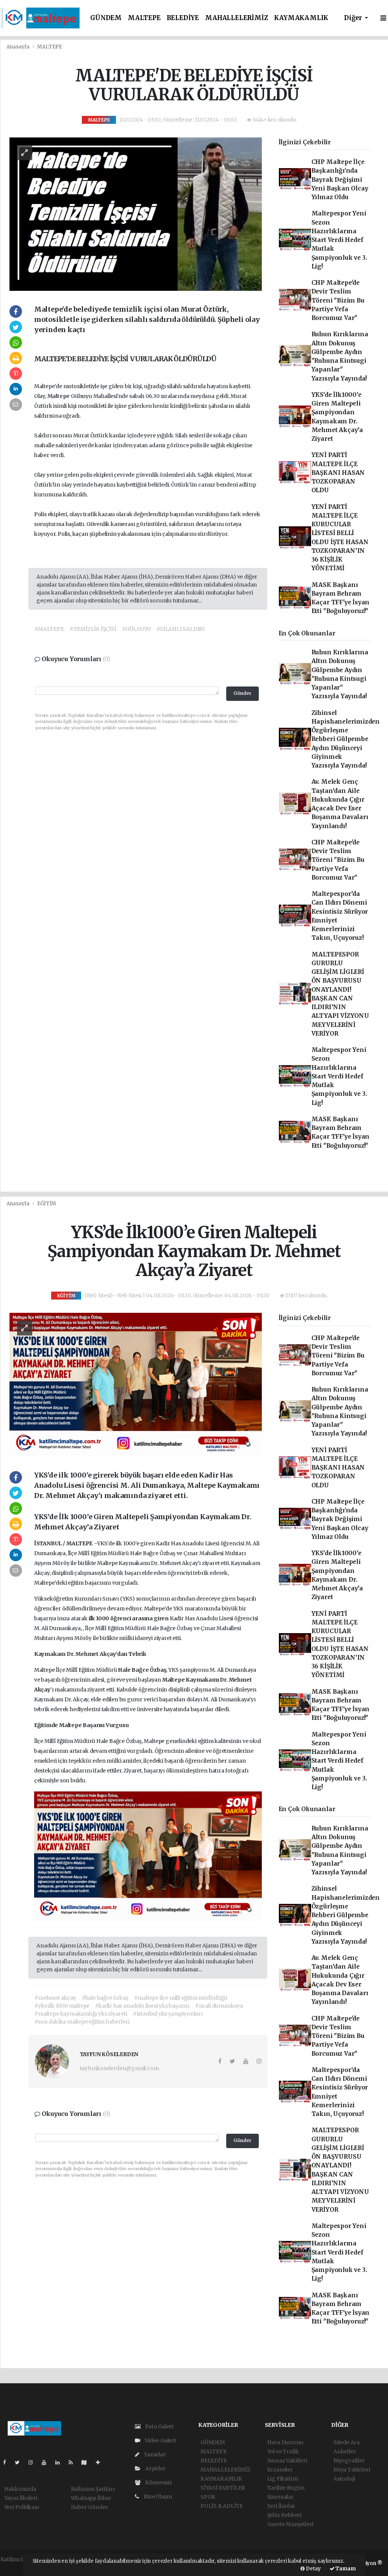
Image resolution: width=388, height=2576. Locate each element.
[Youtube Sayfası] (47, 2462)
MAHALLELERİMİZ (236, 18)
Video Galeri (160, 2440)
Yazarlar (154, 2454)
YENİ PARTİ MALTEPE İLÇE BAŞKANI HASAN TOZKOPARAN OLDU (338, 473)
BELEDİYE (183, 18)
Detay (313, 2569)
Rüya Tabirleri (352, 2470)
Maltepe (59, 396)
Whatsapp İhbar (91, 2498)
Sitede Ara (347, 2442)
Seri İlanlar (281, 2506)
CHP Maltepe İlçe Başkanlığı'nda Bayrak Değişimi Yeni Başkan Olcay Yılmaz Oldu (340, 179)
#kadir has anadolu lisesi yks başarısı (142, 2006)
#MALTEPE (49, 629)
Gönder (242, 693)
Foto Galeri (159, 2426)
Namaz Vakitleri (287, 2461)
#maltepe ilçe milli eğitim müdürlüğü (181, 1998)
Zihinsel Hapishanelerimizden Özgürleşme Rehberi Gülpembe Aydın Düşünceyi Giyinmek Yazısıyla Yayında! (346, 739)
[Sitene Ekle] (101, 2462)
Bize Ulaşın (157, 2496)
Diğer (354, 18)
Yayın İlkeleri (21, 2498)
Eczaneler (280, 2470)
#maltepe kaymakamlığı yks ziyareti (81, 2014)
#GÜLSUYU (136, 629)
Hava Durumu (285, 2442)
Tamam (345, 2569)
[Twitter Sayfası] (20, 2462)
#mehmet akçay (55, 1998)
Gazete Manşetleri (290, 2524)
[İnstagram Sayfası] (34, 2462)
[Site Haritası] (87, 2462)
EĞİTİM (47, 1204)
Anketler (345, 2451)
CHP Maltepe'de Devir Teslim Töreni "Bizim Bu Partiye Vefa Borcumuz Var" (338, 300)
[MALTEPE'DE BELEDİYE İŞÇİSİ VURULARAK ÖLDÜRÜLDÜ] (136, 214)
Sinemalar (280, 2497)
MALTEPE (144, 18)
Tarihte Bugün (286, 2488)
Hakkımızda (20, 2489)
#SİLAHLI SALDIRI (181, 629)
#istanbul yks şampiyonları (168, 2014)
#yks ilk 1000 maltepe (62, 2006)
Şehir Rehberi (285, 2515)
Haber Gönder (90, 2507)
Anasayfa (19, 47)
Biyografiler (349, 2461)
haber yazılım (18, 2567)
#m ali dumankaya (219, 2006)
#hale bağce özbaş (105, 1998)
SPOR (208, 2497)
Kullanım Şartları (93, 2489)
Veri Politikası (22, 2507)
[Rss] (74, 2462)
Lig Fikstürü (283, 2479)
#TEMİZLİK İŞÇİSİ (93, 629)
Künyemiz (158, 2482)
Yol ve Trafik (283, 2451)
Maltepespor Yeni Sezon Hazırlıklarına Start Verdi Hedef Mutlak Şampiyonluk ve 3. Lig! (339, 240)
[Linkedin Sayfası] (61, 2462)
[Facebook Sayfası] (8, 2462)
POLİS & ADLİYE (221, 2506)
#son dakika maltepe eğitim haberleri (82, 2022)
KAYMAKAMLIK (301, 18)
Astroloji (344, 2479)
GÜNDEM (106, 18)
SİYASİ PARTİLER (223, 2488)
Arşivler (155, 2468)
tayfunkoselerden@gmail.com (119, 2068)
